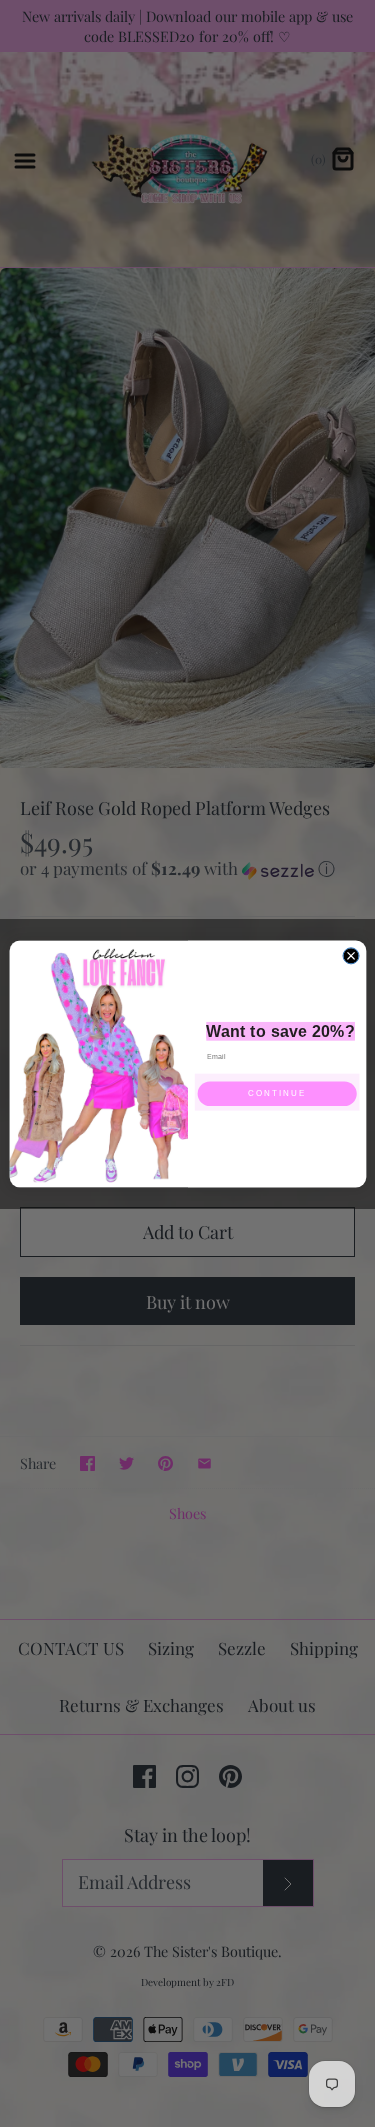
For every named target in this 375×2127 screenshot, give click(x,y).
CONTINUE (277, 1093)
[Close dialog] (351, 955)
